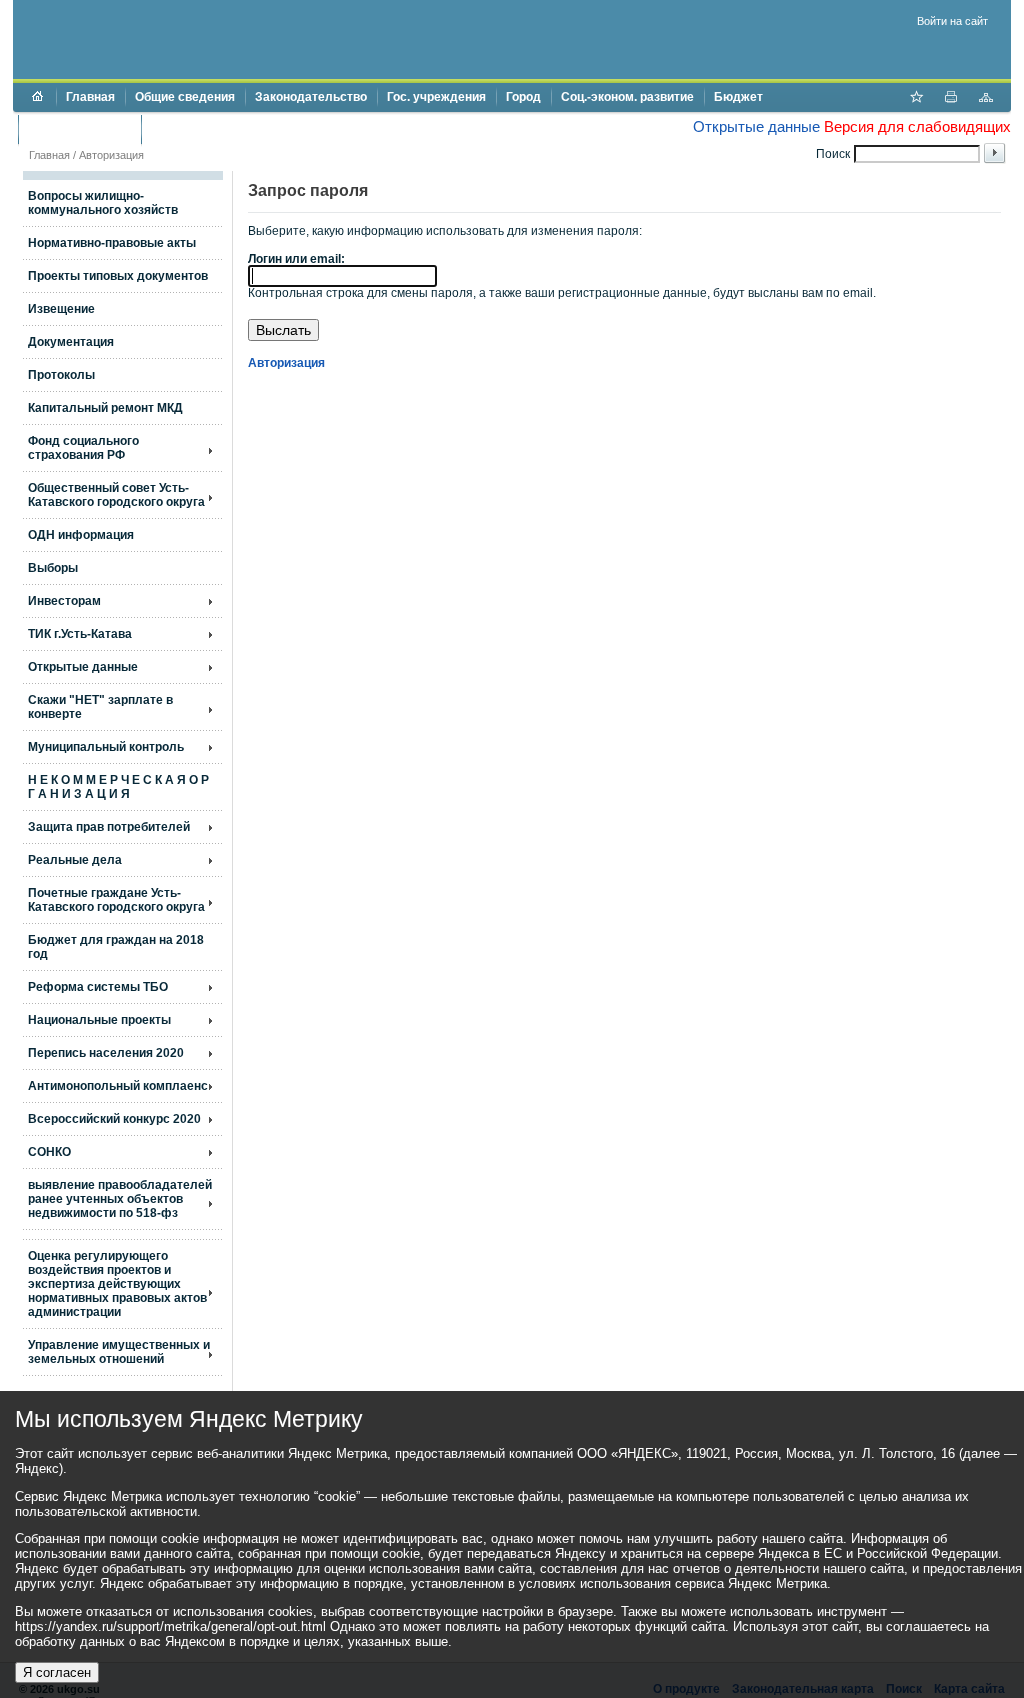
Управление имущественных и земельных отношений (119, 1352)
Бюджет (738, 97)
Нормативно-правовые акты (112, 243)
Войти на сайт (952, 21)
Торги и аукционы (79, 129)
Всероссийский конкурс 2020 (114, 1119)
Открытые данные (756, 126)
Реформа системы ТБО (98, 987)
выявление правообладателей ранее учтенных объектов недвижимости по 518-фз (120, 1199)
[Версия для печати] (951, 99)
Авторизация (111, 155)
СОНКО (49, 1152)
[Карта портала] (986, 99)
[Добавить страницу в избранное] (916, 99)
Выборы (53, 568)
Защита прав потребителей (109, 827)
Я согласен (57, 1672)
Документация (71, 342)
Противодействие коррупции (236, 129)
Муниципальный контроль (106, 747)
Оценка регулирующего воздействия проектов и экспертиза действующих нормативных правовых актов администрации (117, 1284)
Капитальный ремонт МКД (105, 408)
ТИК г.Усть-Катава (80, 634)
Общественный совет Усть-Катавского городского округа (116, 495)
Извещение (61, 309)
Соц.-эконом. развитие (627, 97)
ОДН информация (81, 535)
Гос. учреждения (436, 97)
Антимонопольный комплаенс (118, 1086)
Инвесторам (64, 601)
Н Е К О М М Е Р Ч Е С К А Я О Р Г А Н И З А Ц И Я (118, 787)
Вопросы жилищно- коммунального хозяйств (103, 203)
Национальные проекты (99, 1020)
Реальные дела (75, 860)
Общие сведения (185, 97)
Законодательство (311, 97)
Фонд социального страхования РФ (83, 448)
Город (523, 97)
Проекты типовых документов (118, 276)
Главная (90, 97)
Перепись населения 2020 (106, 1053)
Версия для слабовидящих (917, 126)
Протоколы (61, 375)
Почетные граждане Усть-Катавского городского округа (116, 900)
